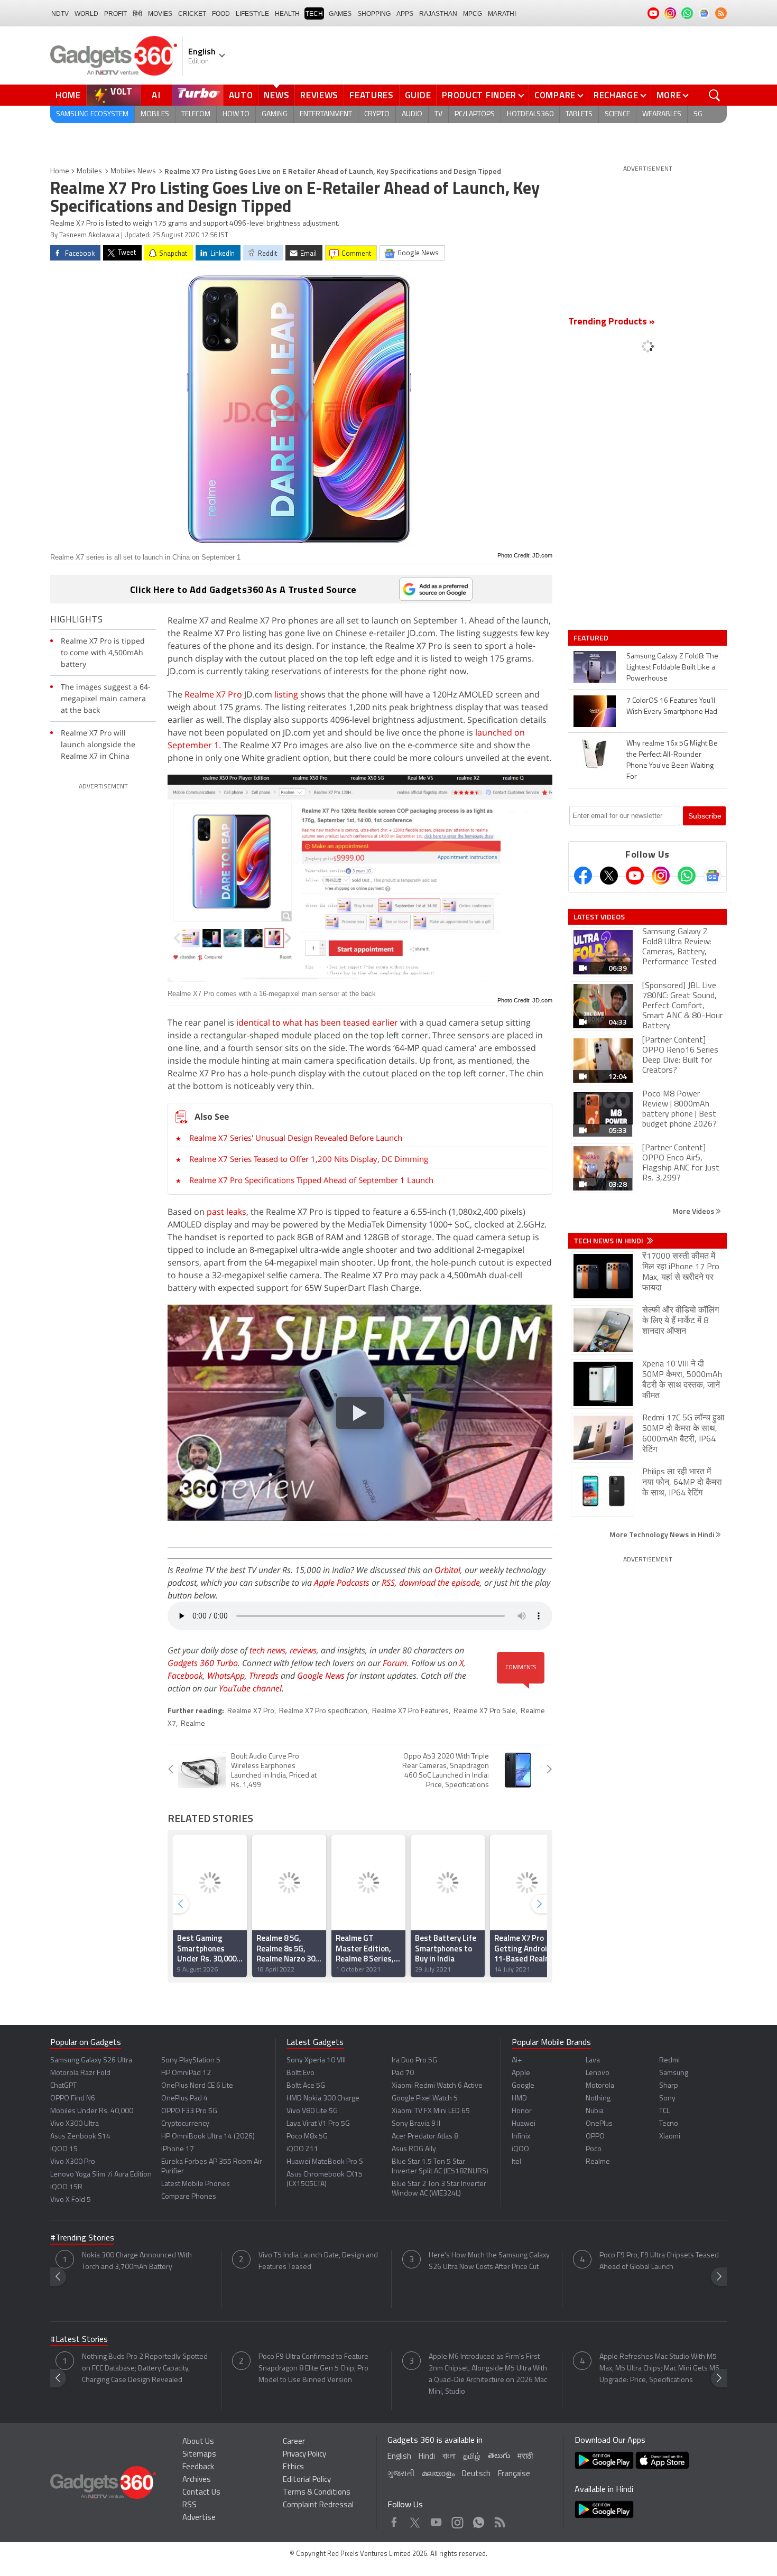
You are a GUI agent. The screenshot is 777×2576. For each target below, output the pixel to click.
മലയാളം (438, 2474)
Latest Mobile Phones (196, 2184)
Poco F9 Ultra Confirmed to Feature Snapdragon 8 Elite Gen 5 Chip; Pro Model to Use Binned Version (313, 2369)
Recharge (616, 95)
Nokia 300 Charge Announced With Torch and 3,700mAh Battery (137, 2261)
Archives (197, 2480)
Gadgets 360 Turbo (203, 1663)
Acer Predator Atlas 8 (425, 2137)
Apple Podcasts (342, 1583)
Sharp (669, 2086)
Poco (594, 2149)
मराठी (525, 2457)
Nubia (595, 2111)
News (276, 95)
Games (340, 14)
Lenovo (598, 2073)
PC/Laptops (475, 114)
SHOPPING (374, 14)
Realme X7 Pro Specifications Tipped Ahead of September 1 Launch (311, 1180)
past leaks (226, 1212)
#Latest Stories (79, 2340)
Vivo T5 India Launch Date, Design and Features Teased (318, 2261)
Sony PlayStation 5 (191, 2061)
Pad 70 (403, 2073)
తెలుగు (499, 2456)
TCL (664, 2111)
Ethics (293, 2467)
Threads (264, 1676)
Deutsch (476, 2474)
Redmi (669, 2061)
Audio (412, 114)
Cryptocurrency (185, 2124)
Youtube (436, 2520)
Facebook (185, 1676)
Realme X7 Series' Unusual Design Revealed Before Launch (296, 1138)
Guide (418, 95)
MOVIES (160, 14)
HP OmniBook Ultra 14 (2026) (208, 2137)
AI (156, 95)
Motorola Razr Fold (80, 2073)
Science (617, 114)
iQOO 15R (66, 2187)
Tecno (669, 2124)
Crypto (377, 114)
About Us (198, 2442)
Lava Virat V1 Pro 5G (318, 2124)
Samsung (674, 2073)
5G (698, 114)
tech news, (270, 1650)
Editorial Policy (307, 2480)
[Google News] (713, 876)
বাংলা (449, 2457)
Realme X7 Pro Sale (485, 1711)
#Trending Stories (82, 2238)
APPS (405, 14)
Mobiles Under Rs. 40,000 (92, 2111)
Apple (521, 2073)
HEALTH (287, 14)
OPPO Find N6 (73, 2099)
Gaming (275, 114)
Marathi (502, 14)
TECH (314, 14)
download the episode (440, 1583)
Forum (395, 1663)
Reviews (319, 95)
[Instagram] (661, 876)
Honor (522, 2111)
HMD (519, 2099)
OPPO (595, 2137)
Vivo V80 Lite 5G (312, 2111)
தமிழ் (472, 2457)
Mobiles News (133, 171)
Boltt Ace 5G (306, 2086)
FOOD (221, 14)
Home (68, 95)
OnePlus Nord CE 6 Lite (197, 2086)
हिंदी (137, 14)
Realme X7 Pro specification (323, 1711)
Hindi (427, 2457)
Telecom (196, 114)
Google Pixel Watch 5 (425, 2099)
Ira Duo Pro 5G (414, 2061)
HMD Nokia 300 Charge (323, 2099)
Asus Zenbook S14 (80, 2137)
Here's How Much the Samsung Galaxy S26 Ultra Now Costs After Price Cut (489, 2261)
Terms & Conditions (317, 2493)
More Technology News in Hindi (663, 1534)
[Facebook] (583, 876)
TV (438, 114)
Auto (241, 95)
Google (523, 2086)
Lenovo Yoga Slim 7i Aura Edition (101, 2175)
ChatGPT (63, 2086)
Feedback (198, 2467)
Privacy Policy (304, 2455)
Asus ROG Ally (414, 2149)
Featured (592, 638)
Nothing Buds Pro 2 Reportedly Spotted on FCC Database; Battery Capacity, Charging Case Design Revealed (145, 2369)
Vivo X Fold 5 (71, 2200)
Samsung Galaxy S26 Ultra (91, 2061)
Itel (516, 2162)
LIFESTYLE (252, 14)
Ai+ (517, 2061)
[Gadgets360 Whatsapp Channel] (687, 876)
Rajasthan (438, 14)
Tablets (579, 114)
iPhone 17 (178, 2149)
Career (294, 2442)
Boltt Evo (300, 2073)
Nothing (598, 2099)
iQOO (520, 2149)
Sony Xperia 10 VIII (316, 2061)
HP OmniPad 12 (186, 2073)
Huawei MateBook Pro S (325, 2162)
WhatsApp (226, 1676)
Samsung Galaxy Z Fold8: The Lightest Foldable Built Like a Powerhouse (672, 668)
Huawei (524, 2124)
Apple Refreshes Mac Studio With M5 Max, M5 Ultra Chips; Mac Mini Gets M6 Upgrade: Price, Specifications (659, 2369)
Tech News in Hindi (609, 1241)
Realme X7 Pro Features (410, 1711)
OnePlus (599, 2124)
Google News (321, 1676)
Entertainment (326, 114)
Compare (555, 95)
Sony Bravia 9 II (416, 2124)
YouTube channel (250, 1688)
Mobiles (155, 114)
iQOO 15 (64, 2149)
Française (514, 2474)
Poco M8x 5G (307, 2137)
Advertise (199, 2518)
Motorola (600, 2086)
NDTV (60, 14)
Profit (115, 14)
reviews (303, 1650)
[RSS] (721, 13)
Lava (593, 2061)
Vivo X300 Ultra (75, 2124)
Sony (667, 2099)
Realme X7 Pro (213, 694)
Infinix (521, 2137)
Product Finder (479, 95)
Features (372, 95)
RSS (388, 1583)
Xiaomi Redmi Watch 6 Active (437, 2086)
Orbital (447, 1570)
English (399, 2457)
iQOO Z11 (302, 2149)
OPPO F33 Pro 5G (189, 2111)
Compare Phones (189, 2197)
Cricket (192, 14)
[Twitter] (609, 876)
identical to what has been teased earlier (317, 1022)
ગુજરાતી (401, 2474)
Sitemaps (199, 2455)
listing (286, 694)
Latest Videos (599, 917)
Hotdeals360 (530, 114)
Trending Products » (612, 322)
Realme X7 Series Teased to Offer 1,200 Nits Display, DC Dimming (309, 1159)
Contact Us (201, 2493)
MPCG (473, 14)
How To (236, 114)
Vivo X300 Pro (73, 2162)
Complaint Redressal (318, 2505)
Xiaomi (670, 2137)
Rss (499, 2520)
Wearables (662, 114)
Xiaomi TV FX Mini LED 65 (431, 2111)
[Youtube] (635, 876)
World (86, 14)
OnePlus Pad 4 (184, 2099)
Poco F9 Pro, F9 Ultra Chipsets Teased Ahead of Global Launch (659, 2261)
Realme (193, 1724)
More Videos (694, 1211)
